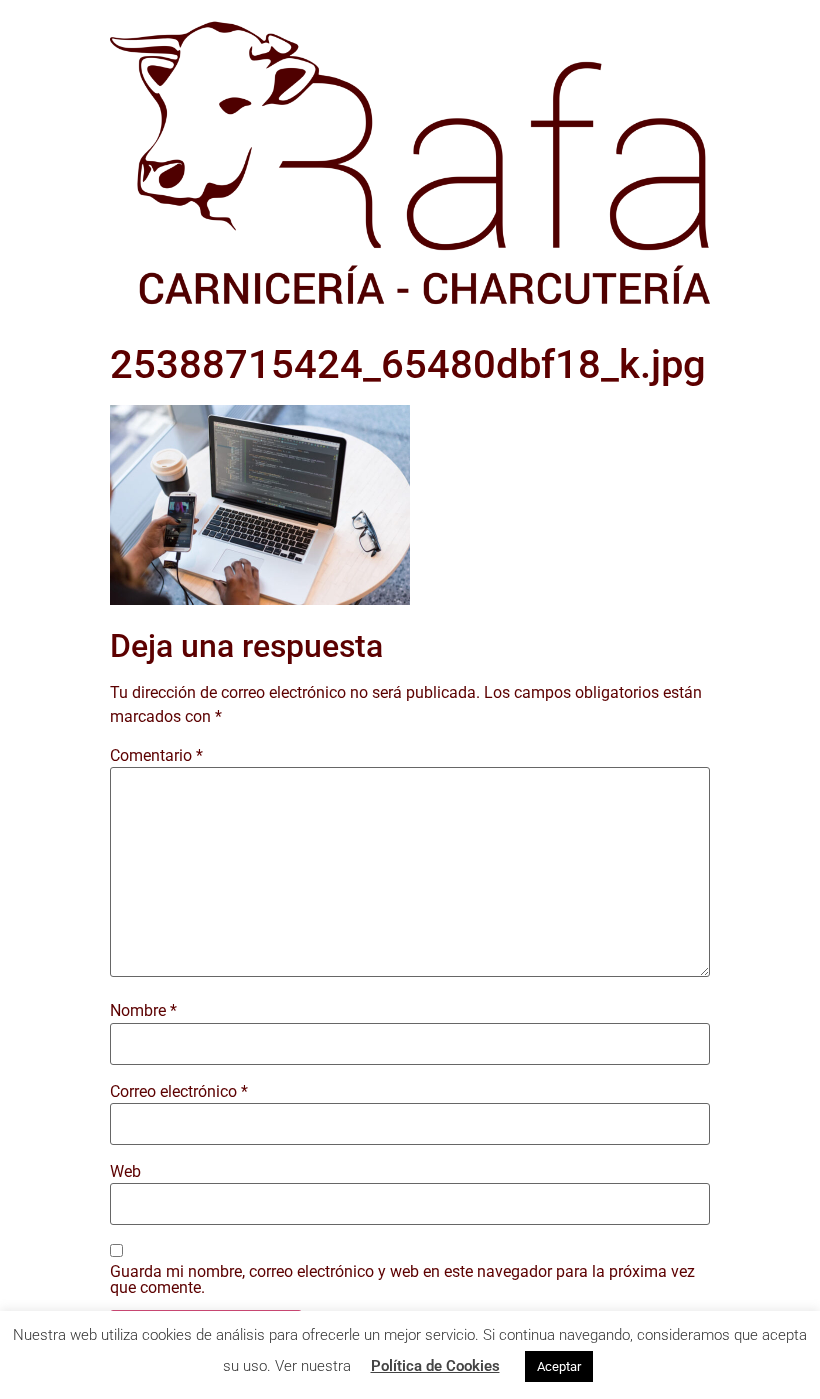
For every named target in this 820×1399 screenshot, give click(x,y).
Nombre (143, 1011)
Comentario (156, 756)
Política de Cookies (435, 1366)
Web (125, 1172)
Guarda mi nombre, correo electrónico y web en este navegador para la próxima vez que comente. (402, 1280)
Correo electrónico (179, 1092)
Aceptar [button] (559, 1366)
